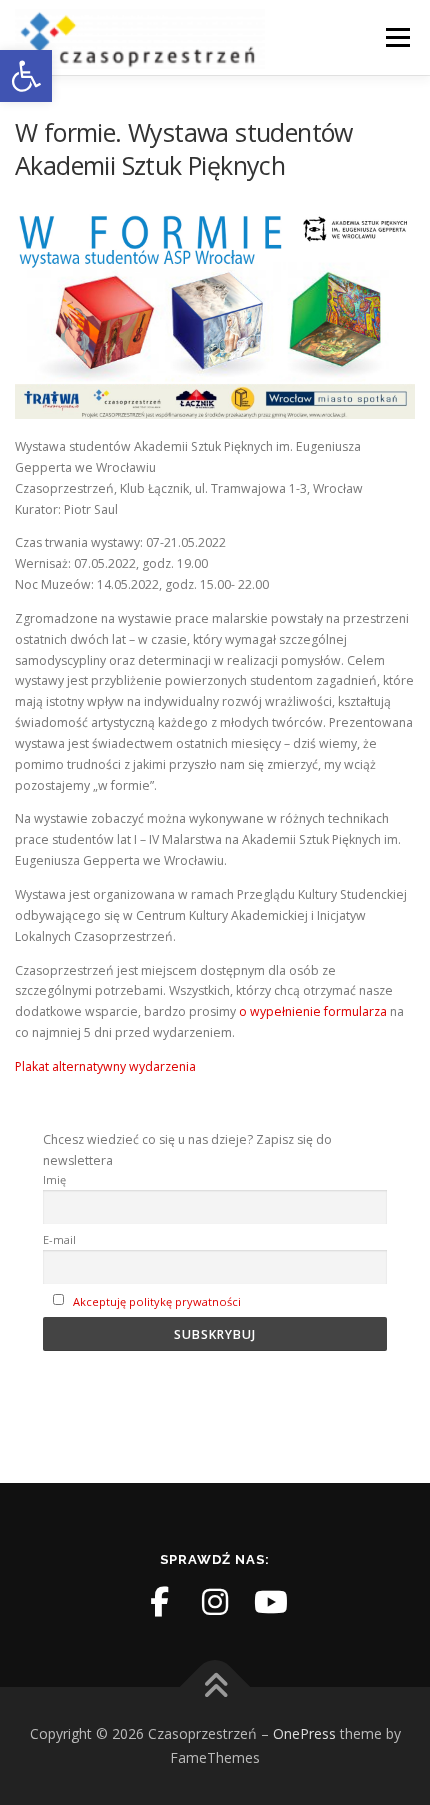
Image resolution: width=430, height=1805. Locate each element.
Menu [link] (396, 37)
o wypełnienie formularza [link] (313, 1011)
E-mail (59, 1239)
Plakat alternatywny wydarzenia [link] (105, 1066)
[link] (26, 76)
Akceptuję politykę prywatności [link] (157, 1301)
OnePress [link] (304, 1733)
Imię (54, 1179)
